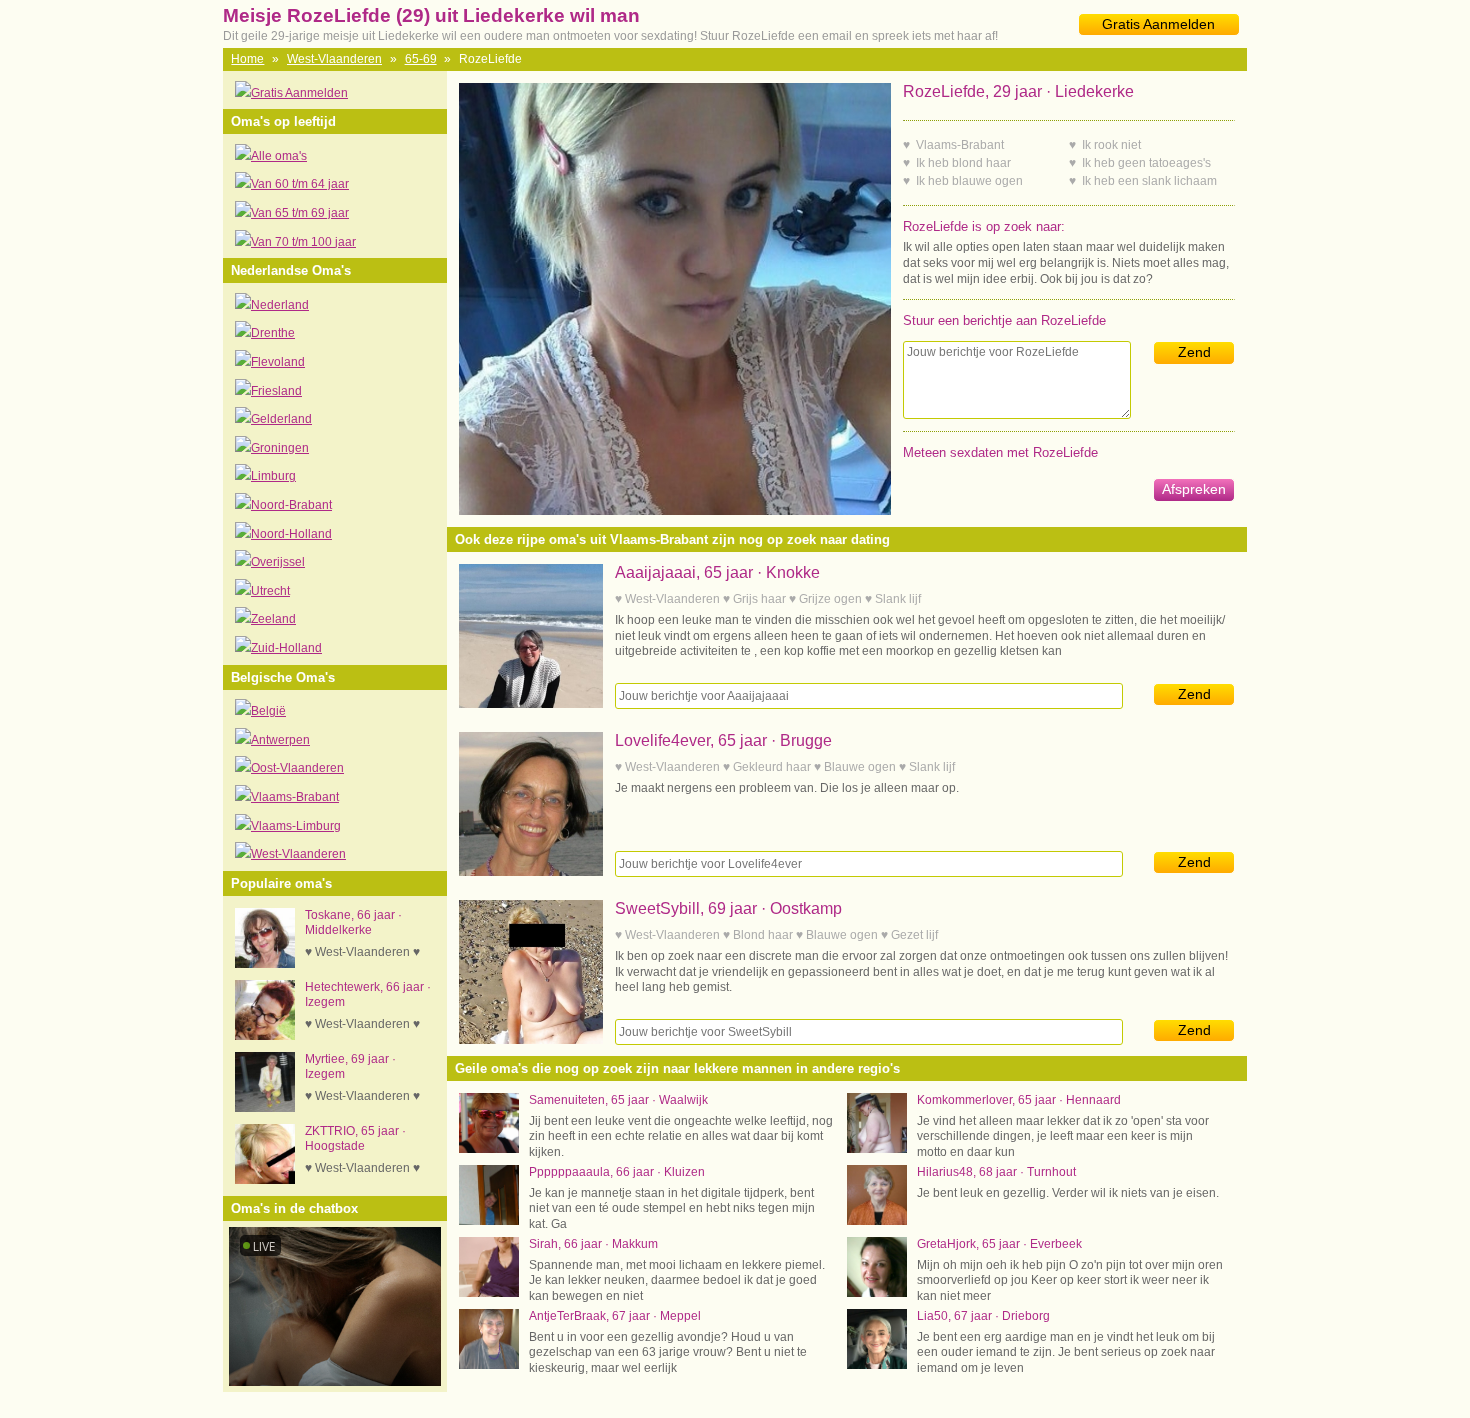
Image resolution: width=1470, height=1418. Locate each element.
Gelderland (281, 419)
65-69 (421, 59)
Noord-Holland (291, 534)
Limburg (273, 476)
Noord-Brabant (291, 505)
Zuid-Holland (286, 648)
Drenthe (273, 333)
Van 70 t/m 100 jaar (303, 242)
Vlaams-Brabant (295, 797)
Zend (1194, 352)
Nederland (280, 305)
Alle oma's (279, 156)
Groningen (280, 448)
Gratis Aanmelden (1158, 24)
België (268, 711)
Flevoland (278, 362)
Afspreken (1194, 489)
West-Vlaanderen (334, 59)
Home (247, 59)
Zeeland (273, 619)
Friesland (276, 391)
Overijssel (278, 562)
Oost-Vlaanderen (297, 768)
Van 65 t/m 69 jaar (300, 213)
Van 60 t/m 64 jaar (300, 184)
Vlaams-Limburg (296, 826)
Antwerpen (280, 740)
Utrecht (270, 591)
